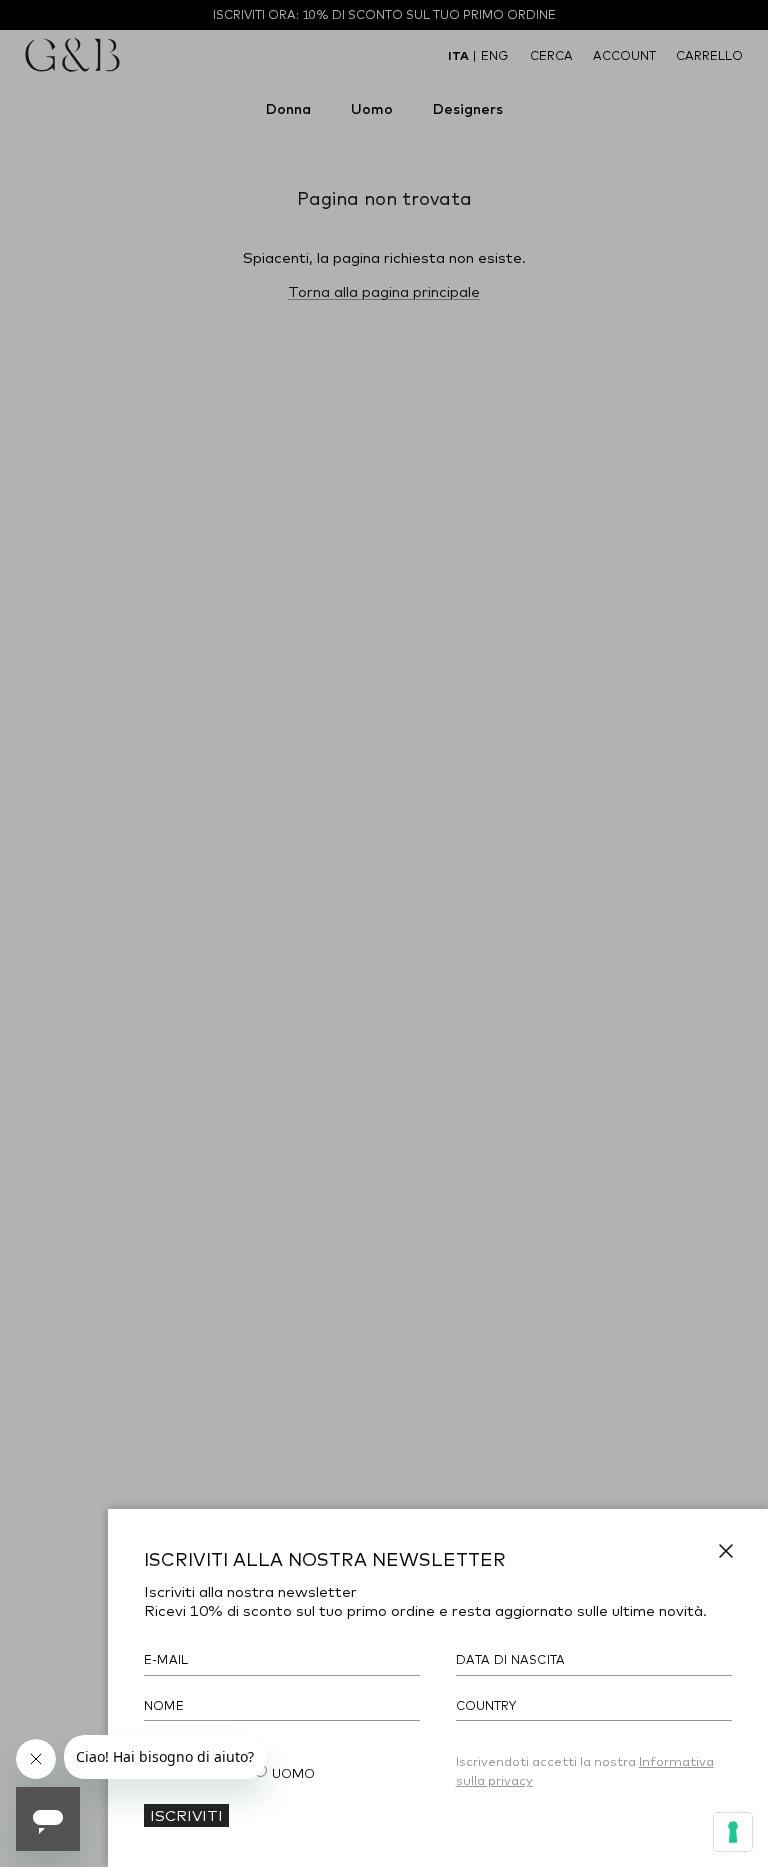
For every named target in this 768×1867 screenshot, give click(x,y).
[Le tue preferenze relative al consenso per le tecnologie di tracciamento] (733, 1832)
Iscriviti (186, 1815)
